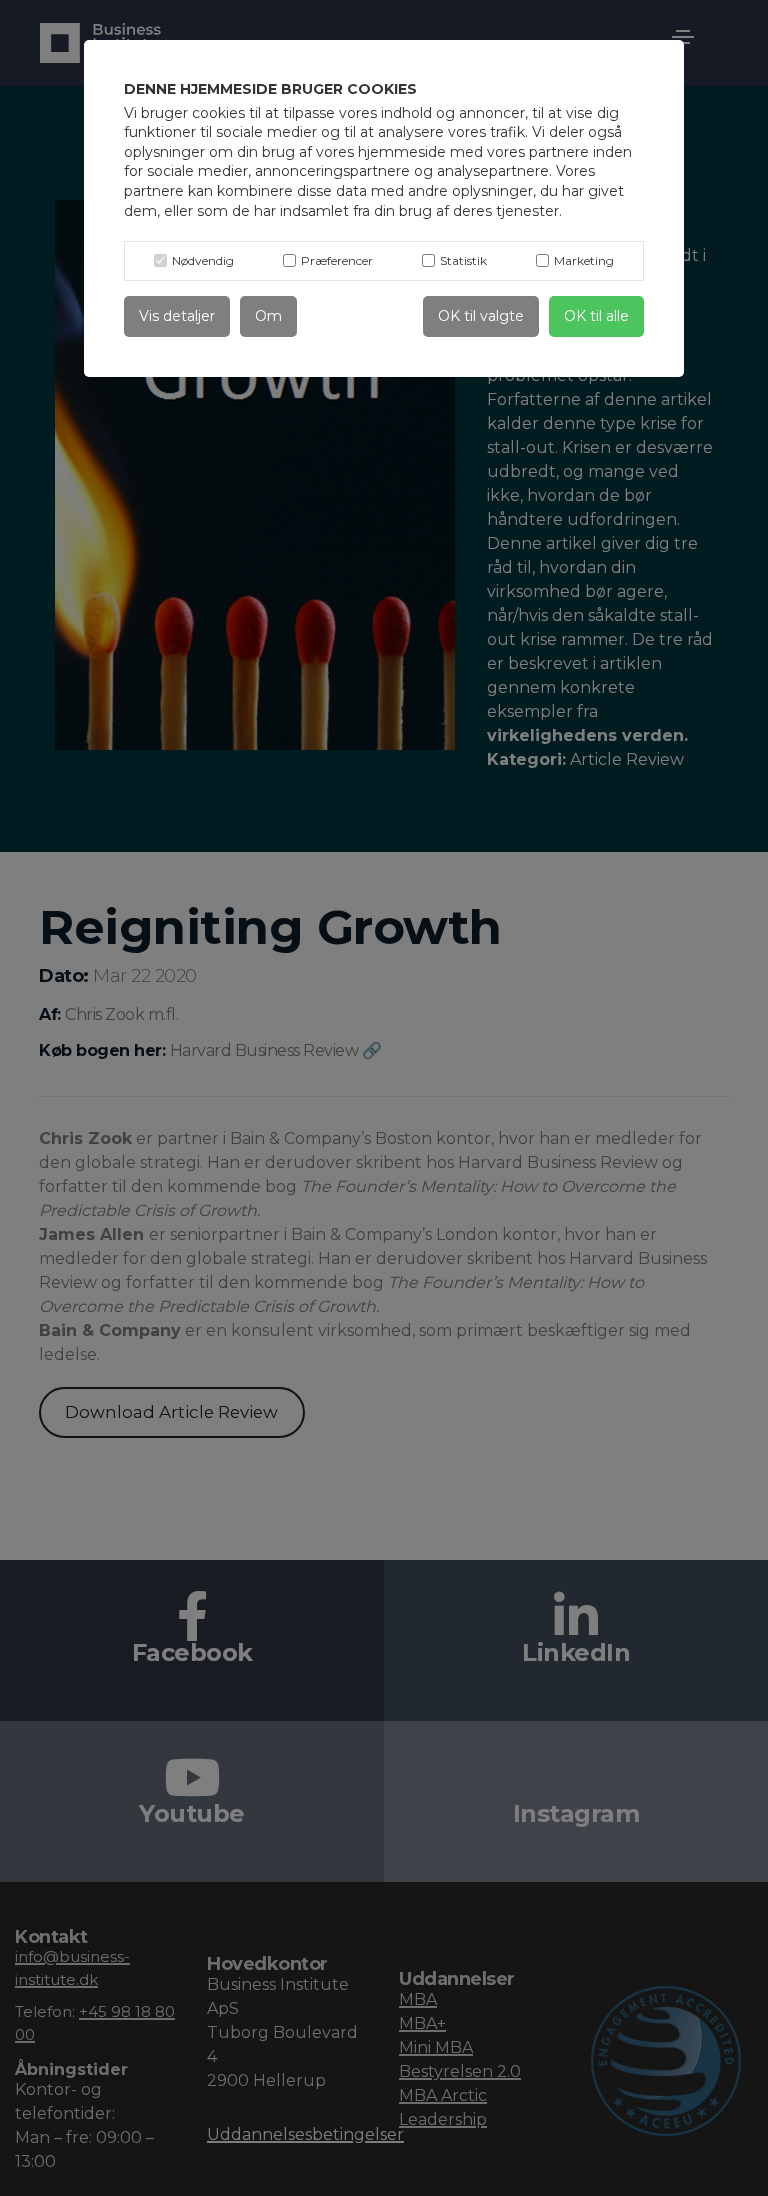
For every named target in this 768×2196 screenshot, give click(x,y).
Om (268, 316)
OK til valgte (481, 316)
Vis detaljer (177, 316)
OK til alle (596, 316)
